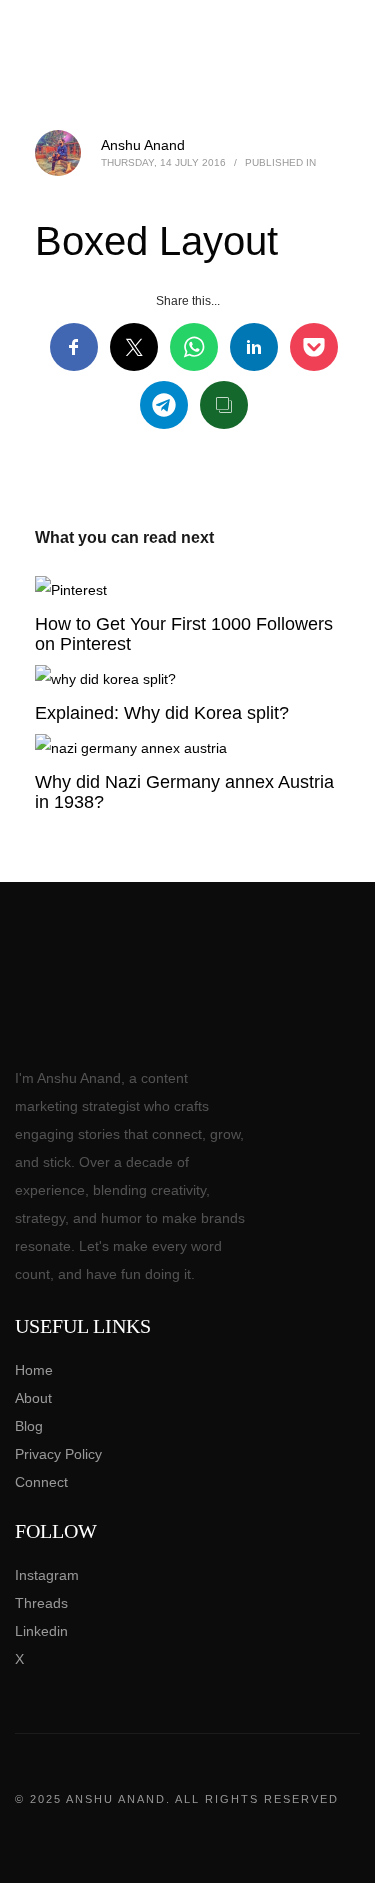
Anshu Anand (143, 145)
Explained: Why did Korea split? (162, 713)
